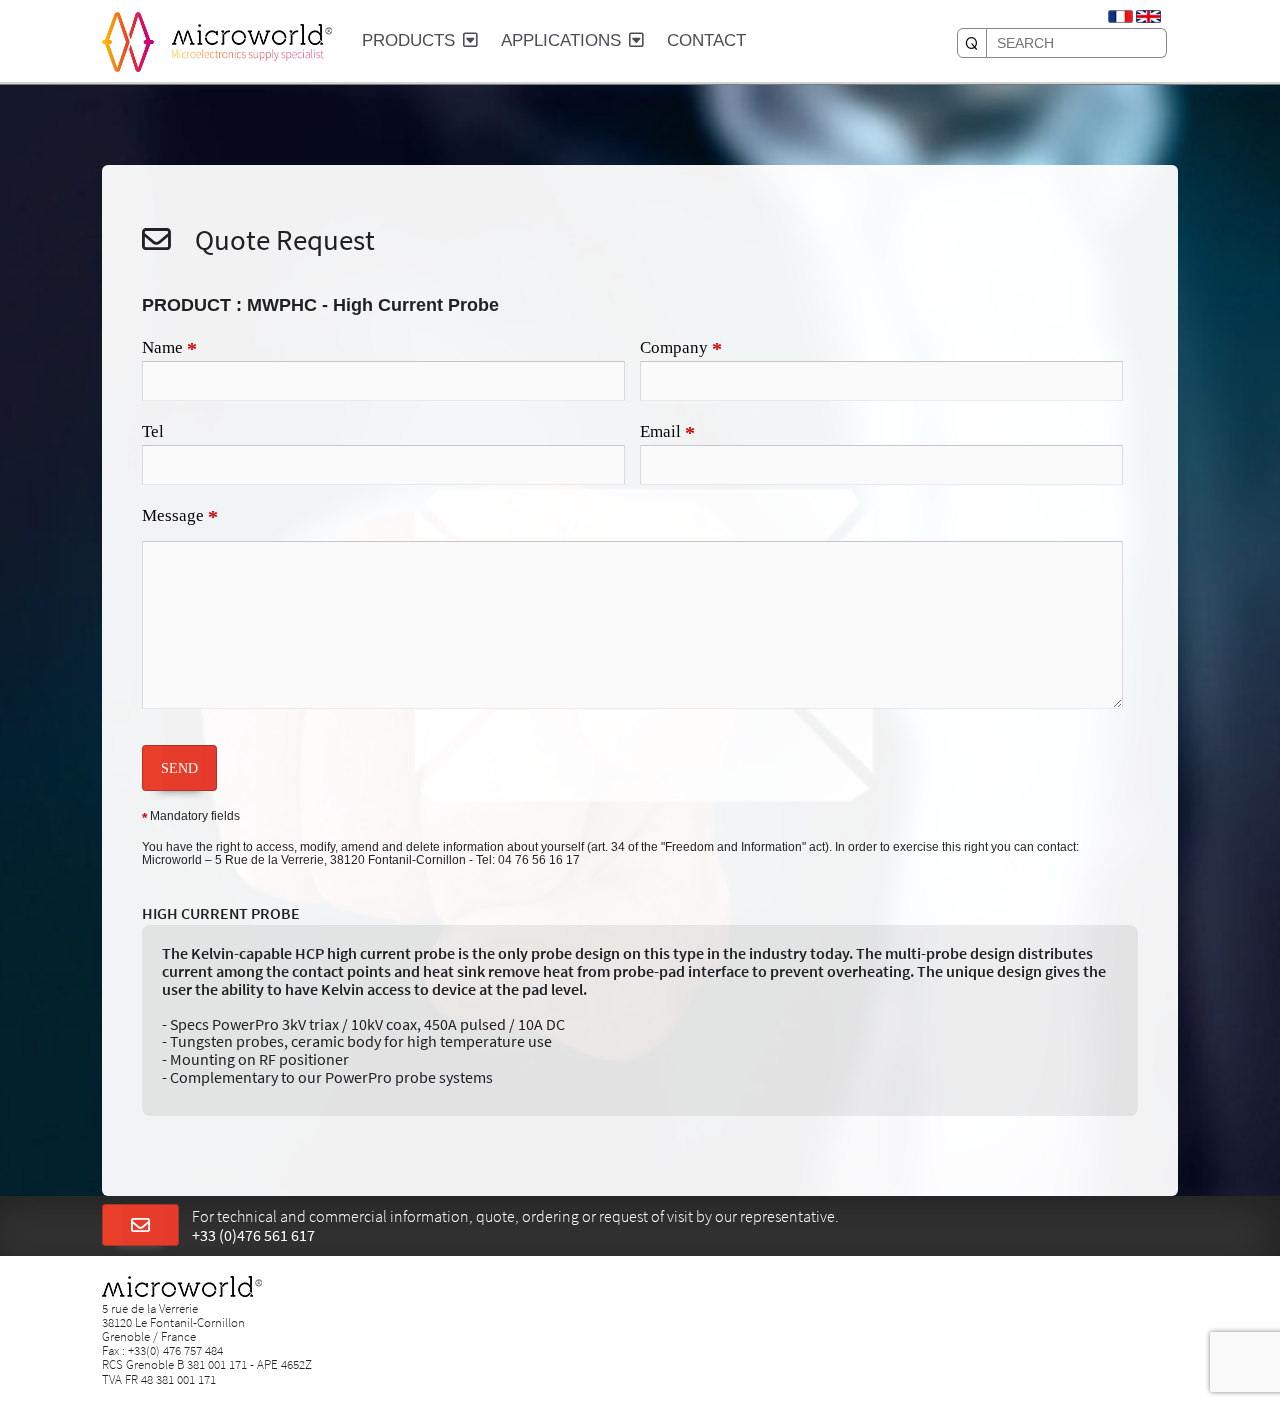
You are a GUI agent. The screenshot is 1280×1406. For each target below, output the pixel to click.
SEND (179, 768)
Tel (153, 431)
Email (667, 433)
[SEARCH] (972, 43)
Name (169, 349)
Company (681, 349)
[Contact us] (140, 1226)
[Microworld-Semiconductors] (128, 40)
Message (180, 517)
